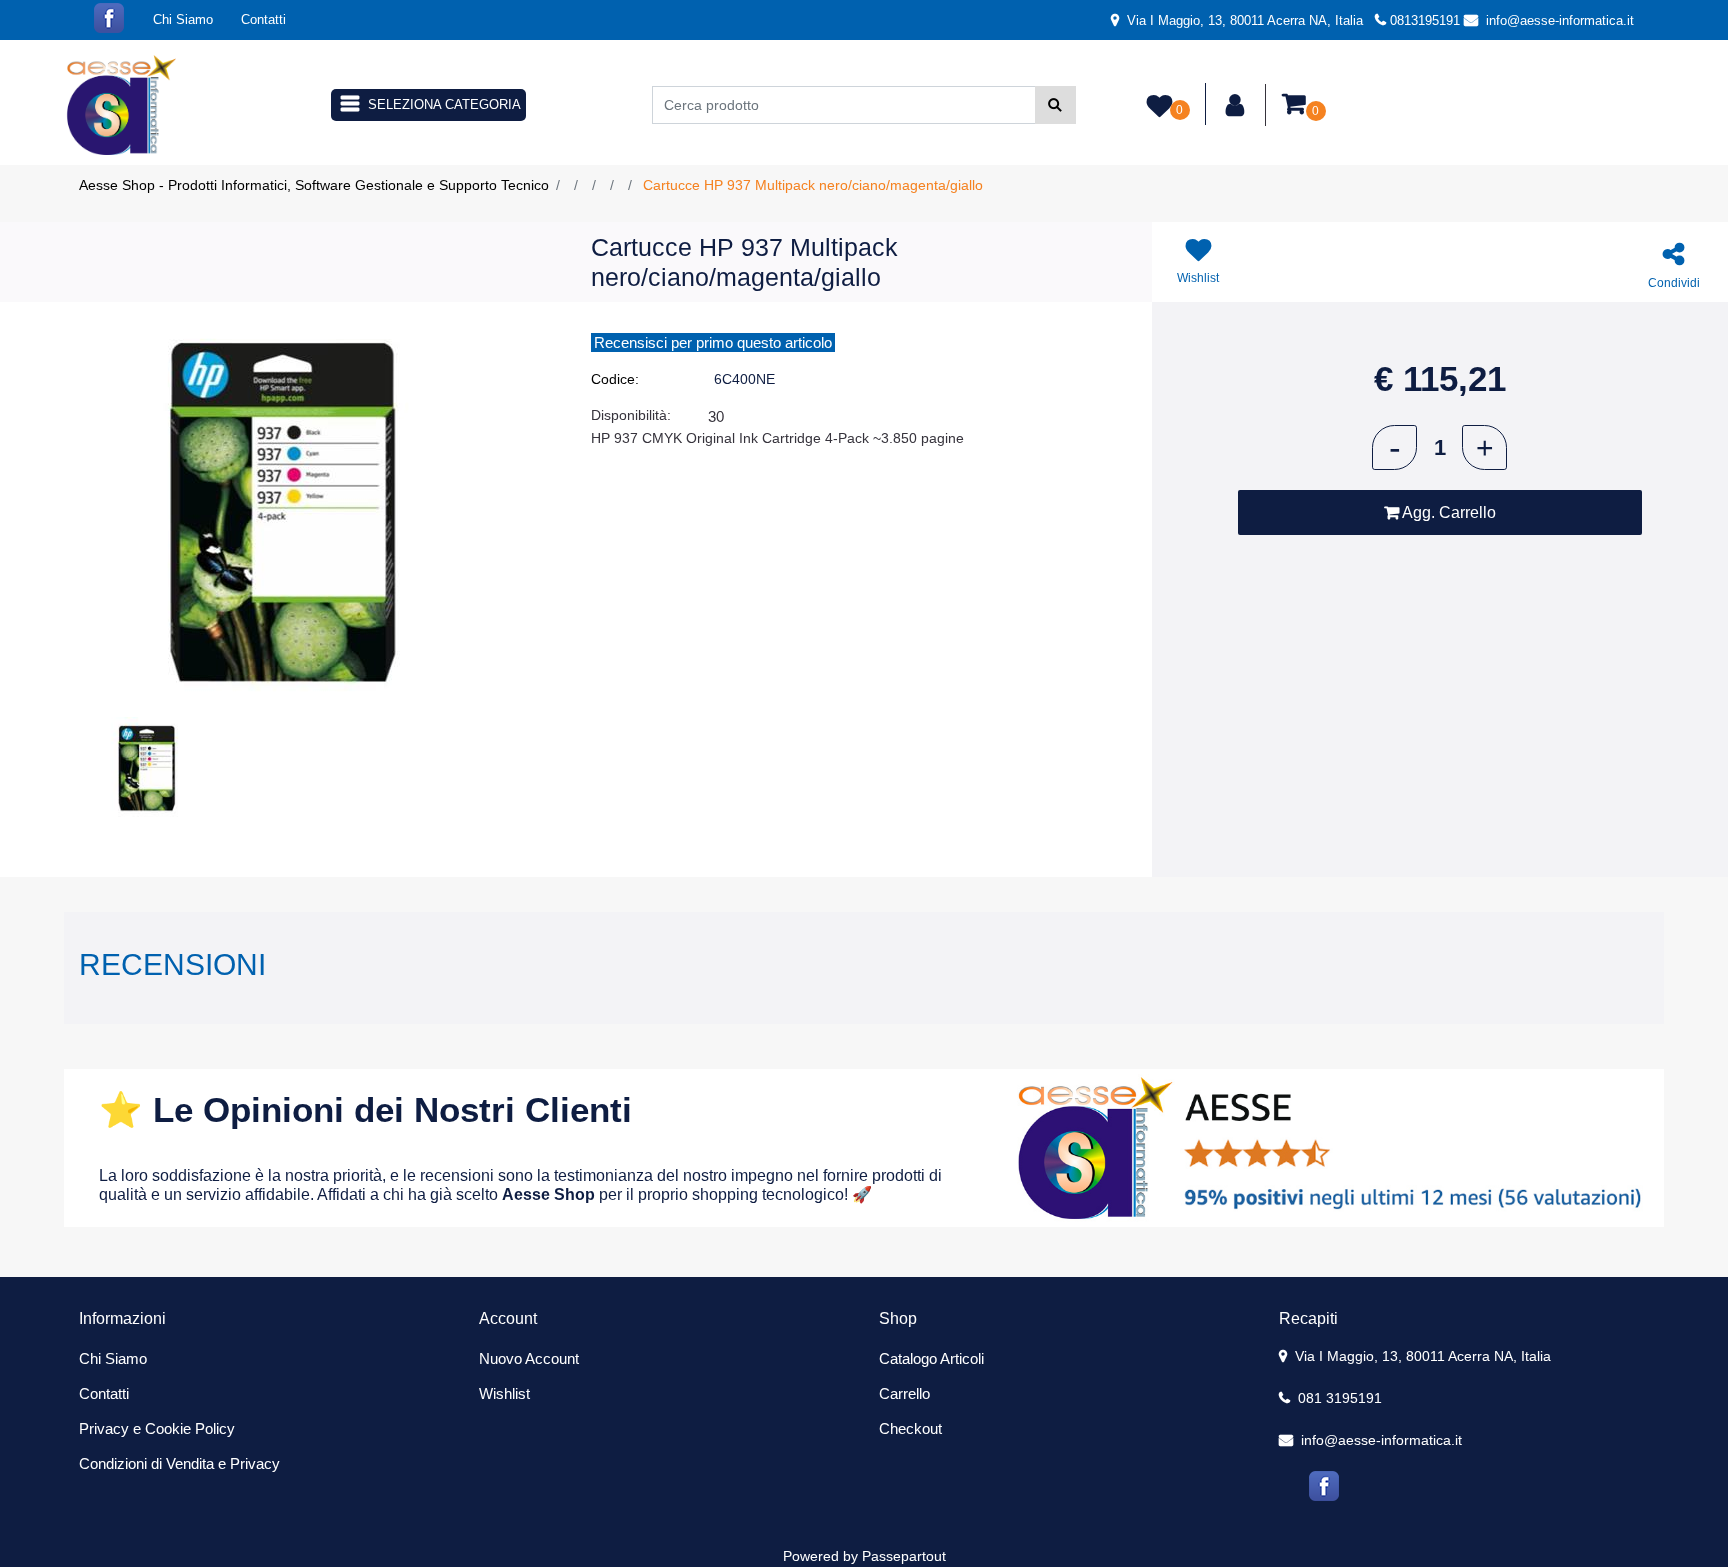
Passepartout (904, 1556)
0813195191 (1425, 20)
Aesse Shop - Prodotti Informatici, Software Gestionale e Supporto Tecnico (314, 185)
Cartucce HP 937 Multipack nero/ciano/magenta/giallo (813, 185)
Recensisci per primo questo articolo (713, 342)
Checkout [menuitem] (910, 1428)
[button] (1055, 105)
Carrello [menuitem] (904, 1393)
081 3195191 (1338, 1398)
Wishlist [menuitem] (504, 1393)
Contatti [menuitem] (263, 19)
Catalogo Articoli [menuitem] (931, 1358)
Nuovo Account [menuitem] (529, 1358)
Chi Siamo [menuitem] (183, 19)
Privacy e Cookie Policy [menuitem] (157, 1428)
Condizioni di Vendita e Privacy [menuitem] (179, 1463)
